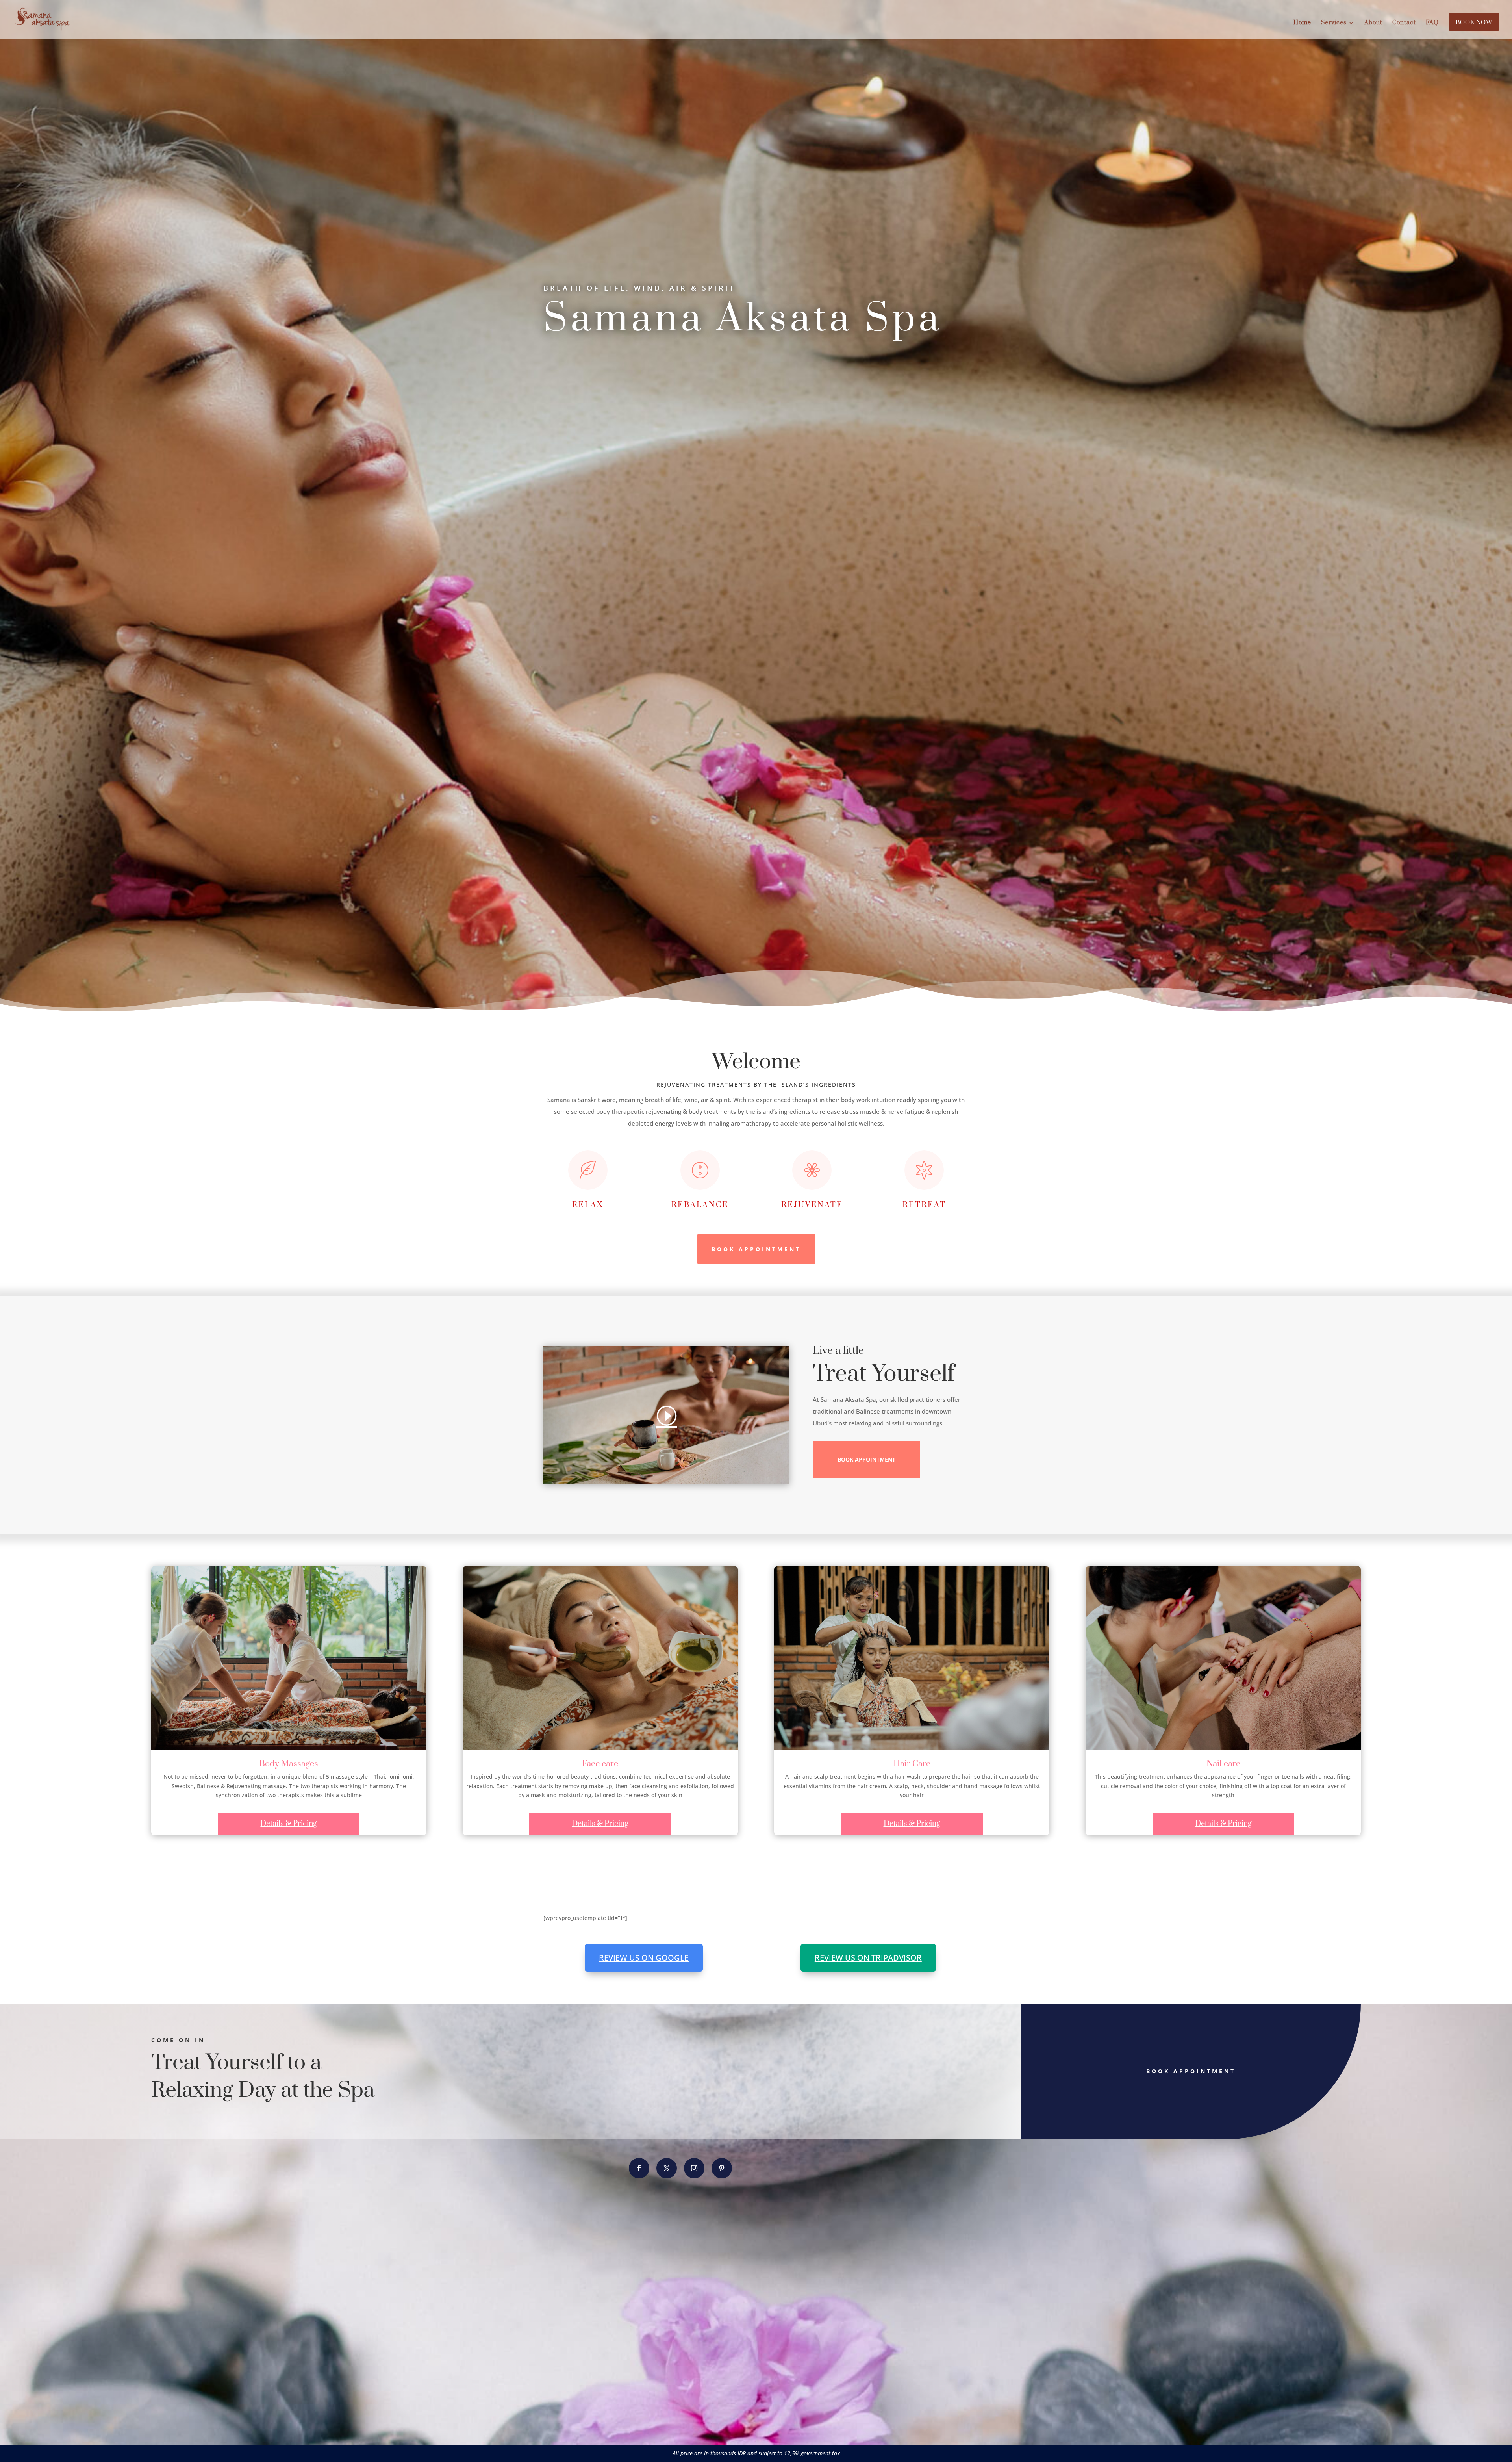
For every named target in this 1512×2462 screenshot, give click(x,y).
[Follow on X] (667, 2168)
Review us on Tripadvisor (868, 1958)
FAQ (1432, 23)
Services (1334, 23)
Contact (1404, 23)
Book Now (1474, 23)
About (1373, 23)
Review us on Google (644, 1958)
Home (1302, 23)
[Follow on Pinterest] (722, 2168)
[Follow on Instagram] (694, 2168)
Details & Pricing (289, 1824)
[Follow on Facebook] (639, 2168)
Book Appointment (756, 1249)
